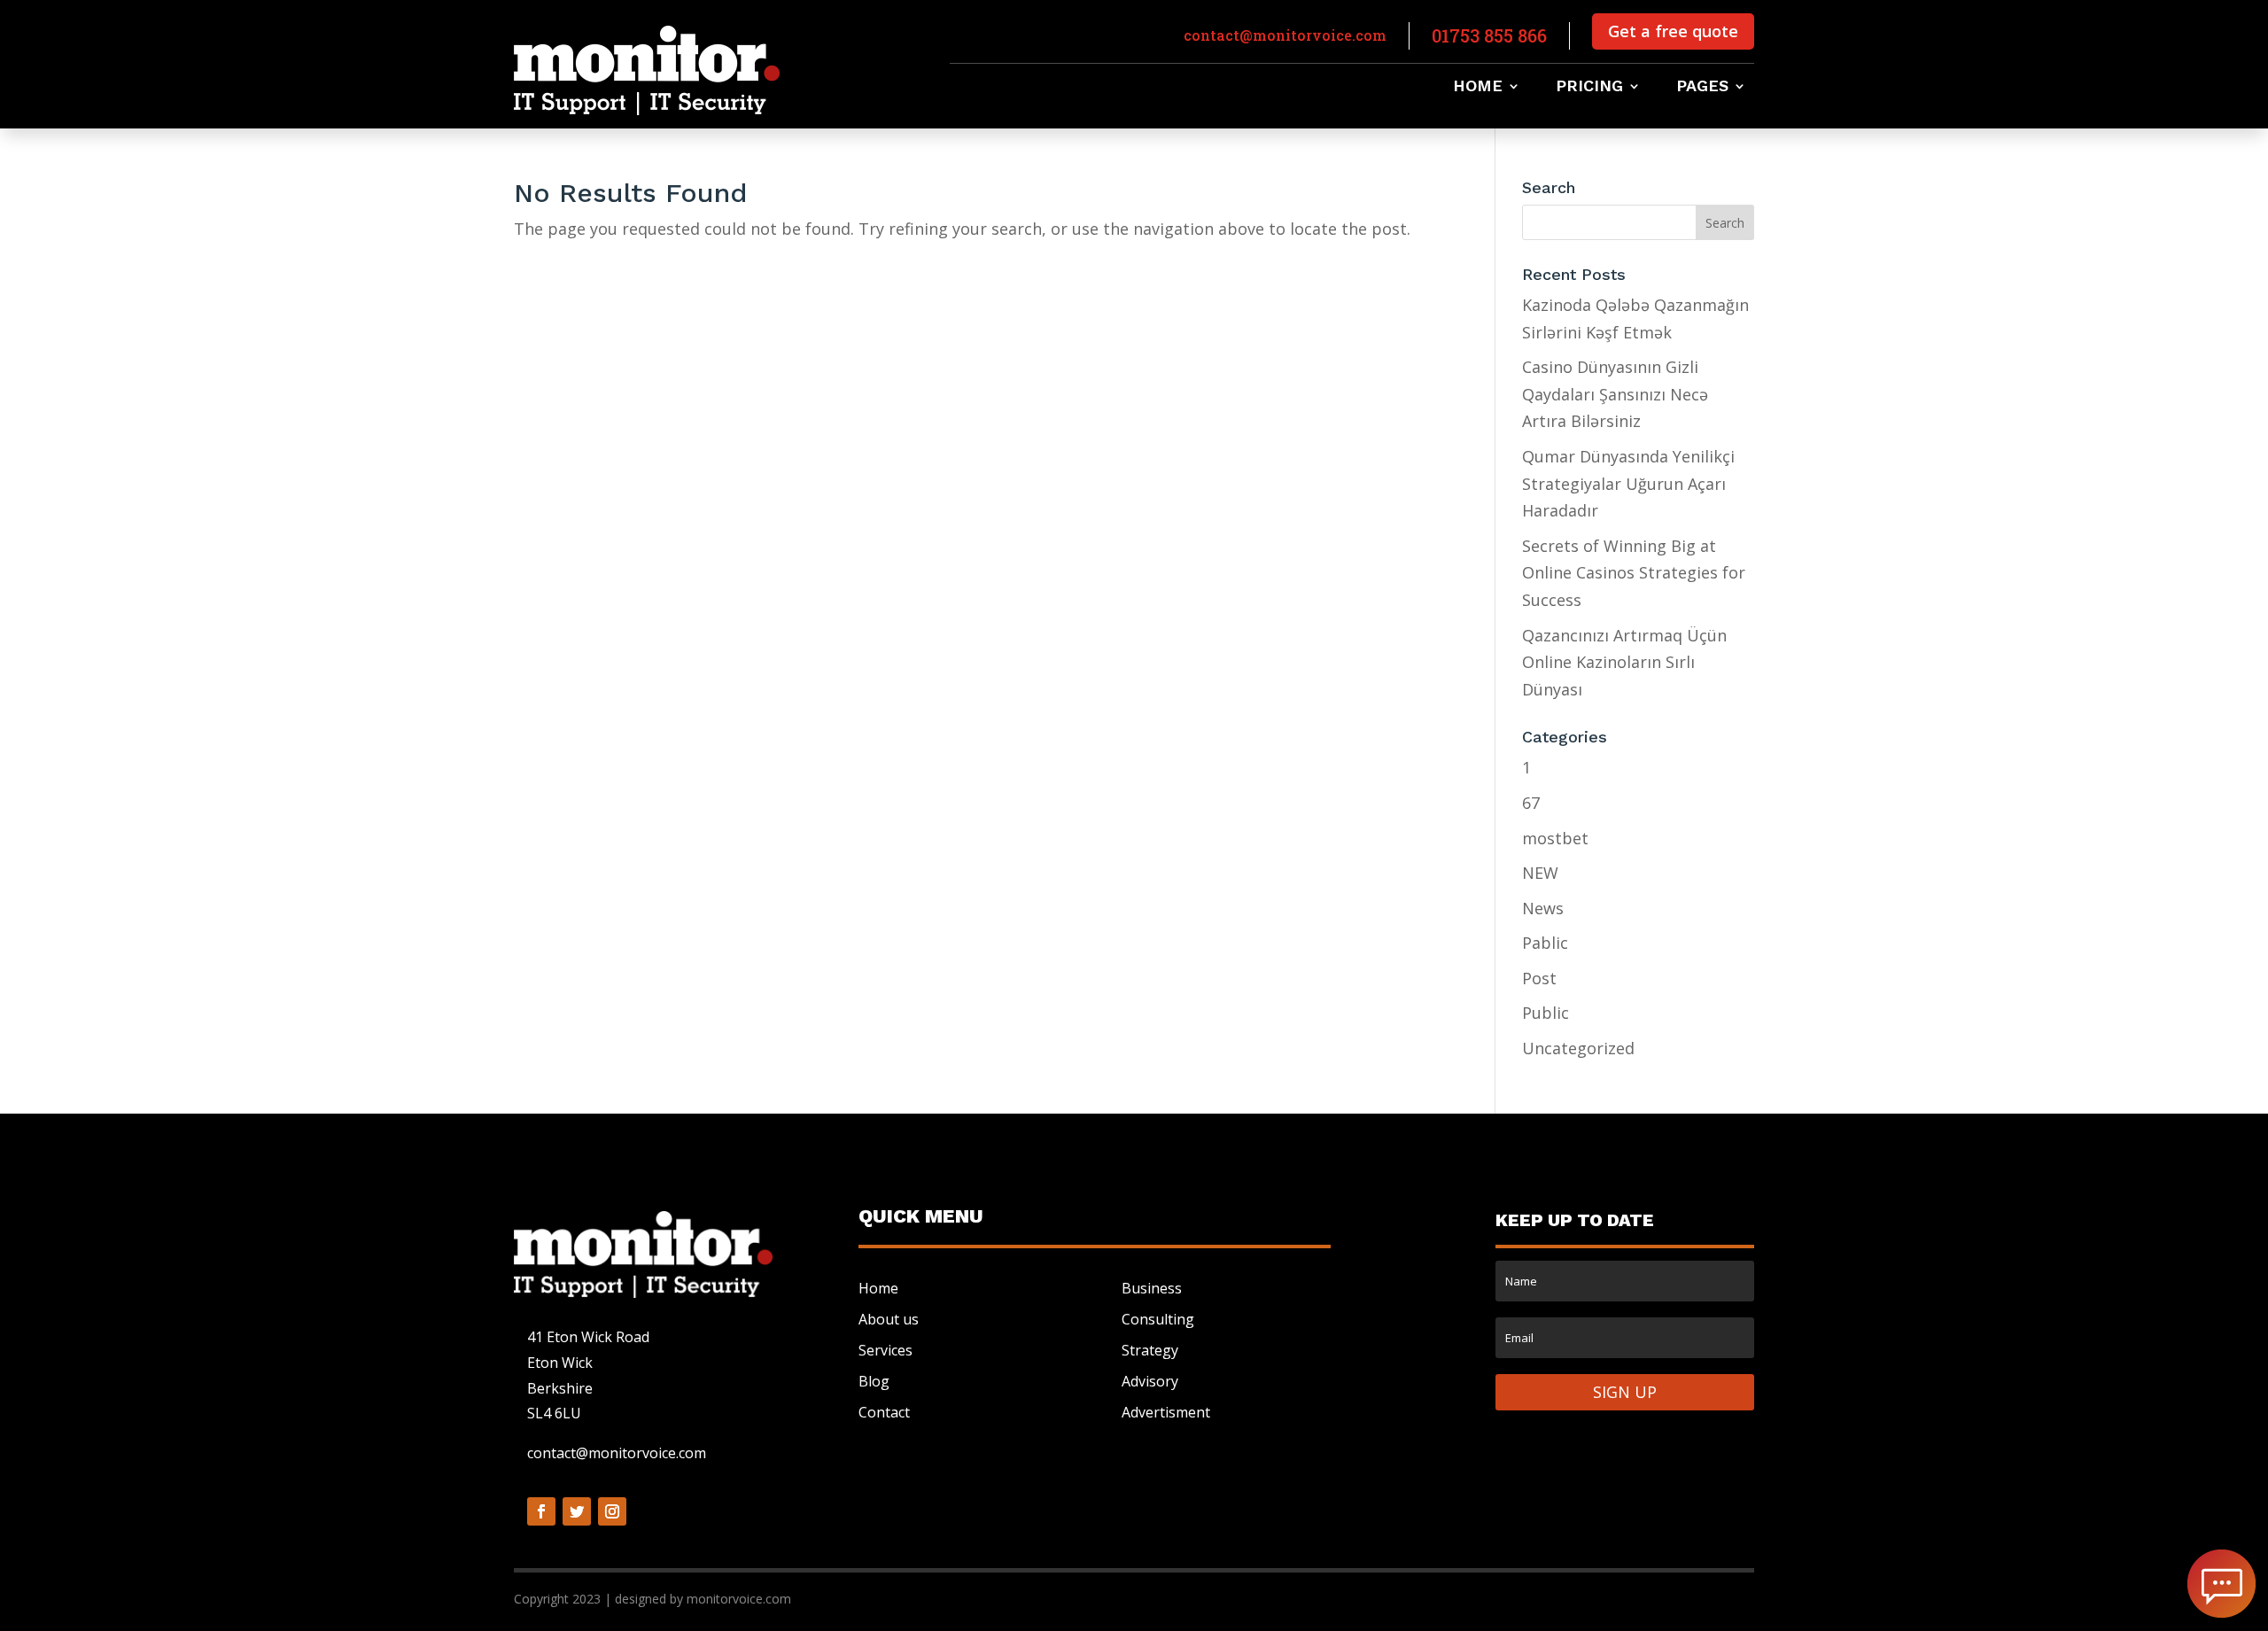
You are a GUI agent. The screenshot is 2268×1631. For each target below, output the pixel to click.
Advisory (1150, 1381)
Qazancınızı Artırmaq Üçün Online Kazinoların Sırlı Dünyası (1624, 662)
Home (1478, 87)
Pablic (1545, 943)
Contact (884, 1412)
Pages (1702, 87)
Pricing (1589, 87)
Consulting (1158, 1319)
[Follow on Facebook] (541, 1511)
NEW (1540, 873)
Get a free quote (1673, 31)
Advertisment (1166, 1412)
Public (1546, 1013)
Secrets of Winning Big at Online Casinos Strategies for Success (1634, 573)
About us (889, 1319)
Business (1152, 1288)
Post (1539, 978)
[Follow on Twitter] (577, 1511)
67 (1531, 803)
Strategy (1150, 1350)
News (1543, 908)
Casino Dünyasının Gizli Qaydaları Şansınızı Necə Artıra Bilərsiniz (1615, 394)
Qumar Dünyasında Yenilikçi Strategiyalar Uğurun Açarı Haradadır (1628, 483)
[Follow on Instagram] (612, 1511)
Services (885, 1350)
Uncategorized (1578, 1048)
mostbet (1555, 838)
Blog (874, 1381)
